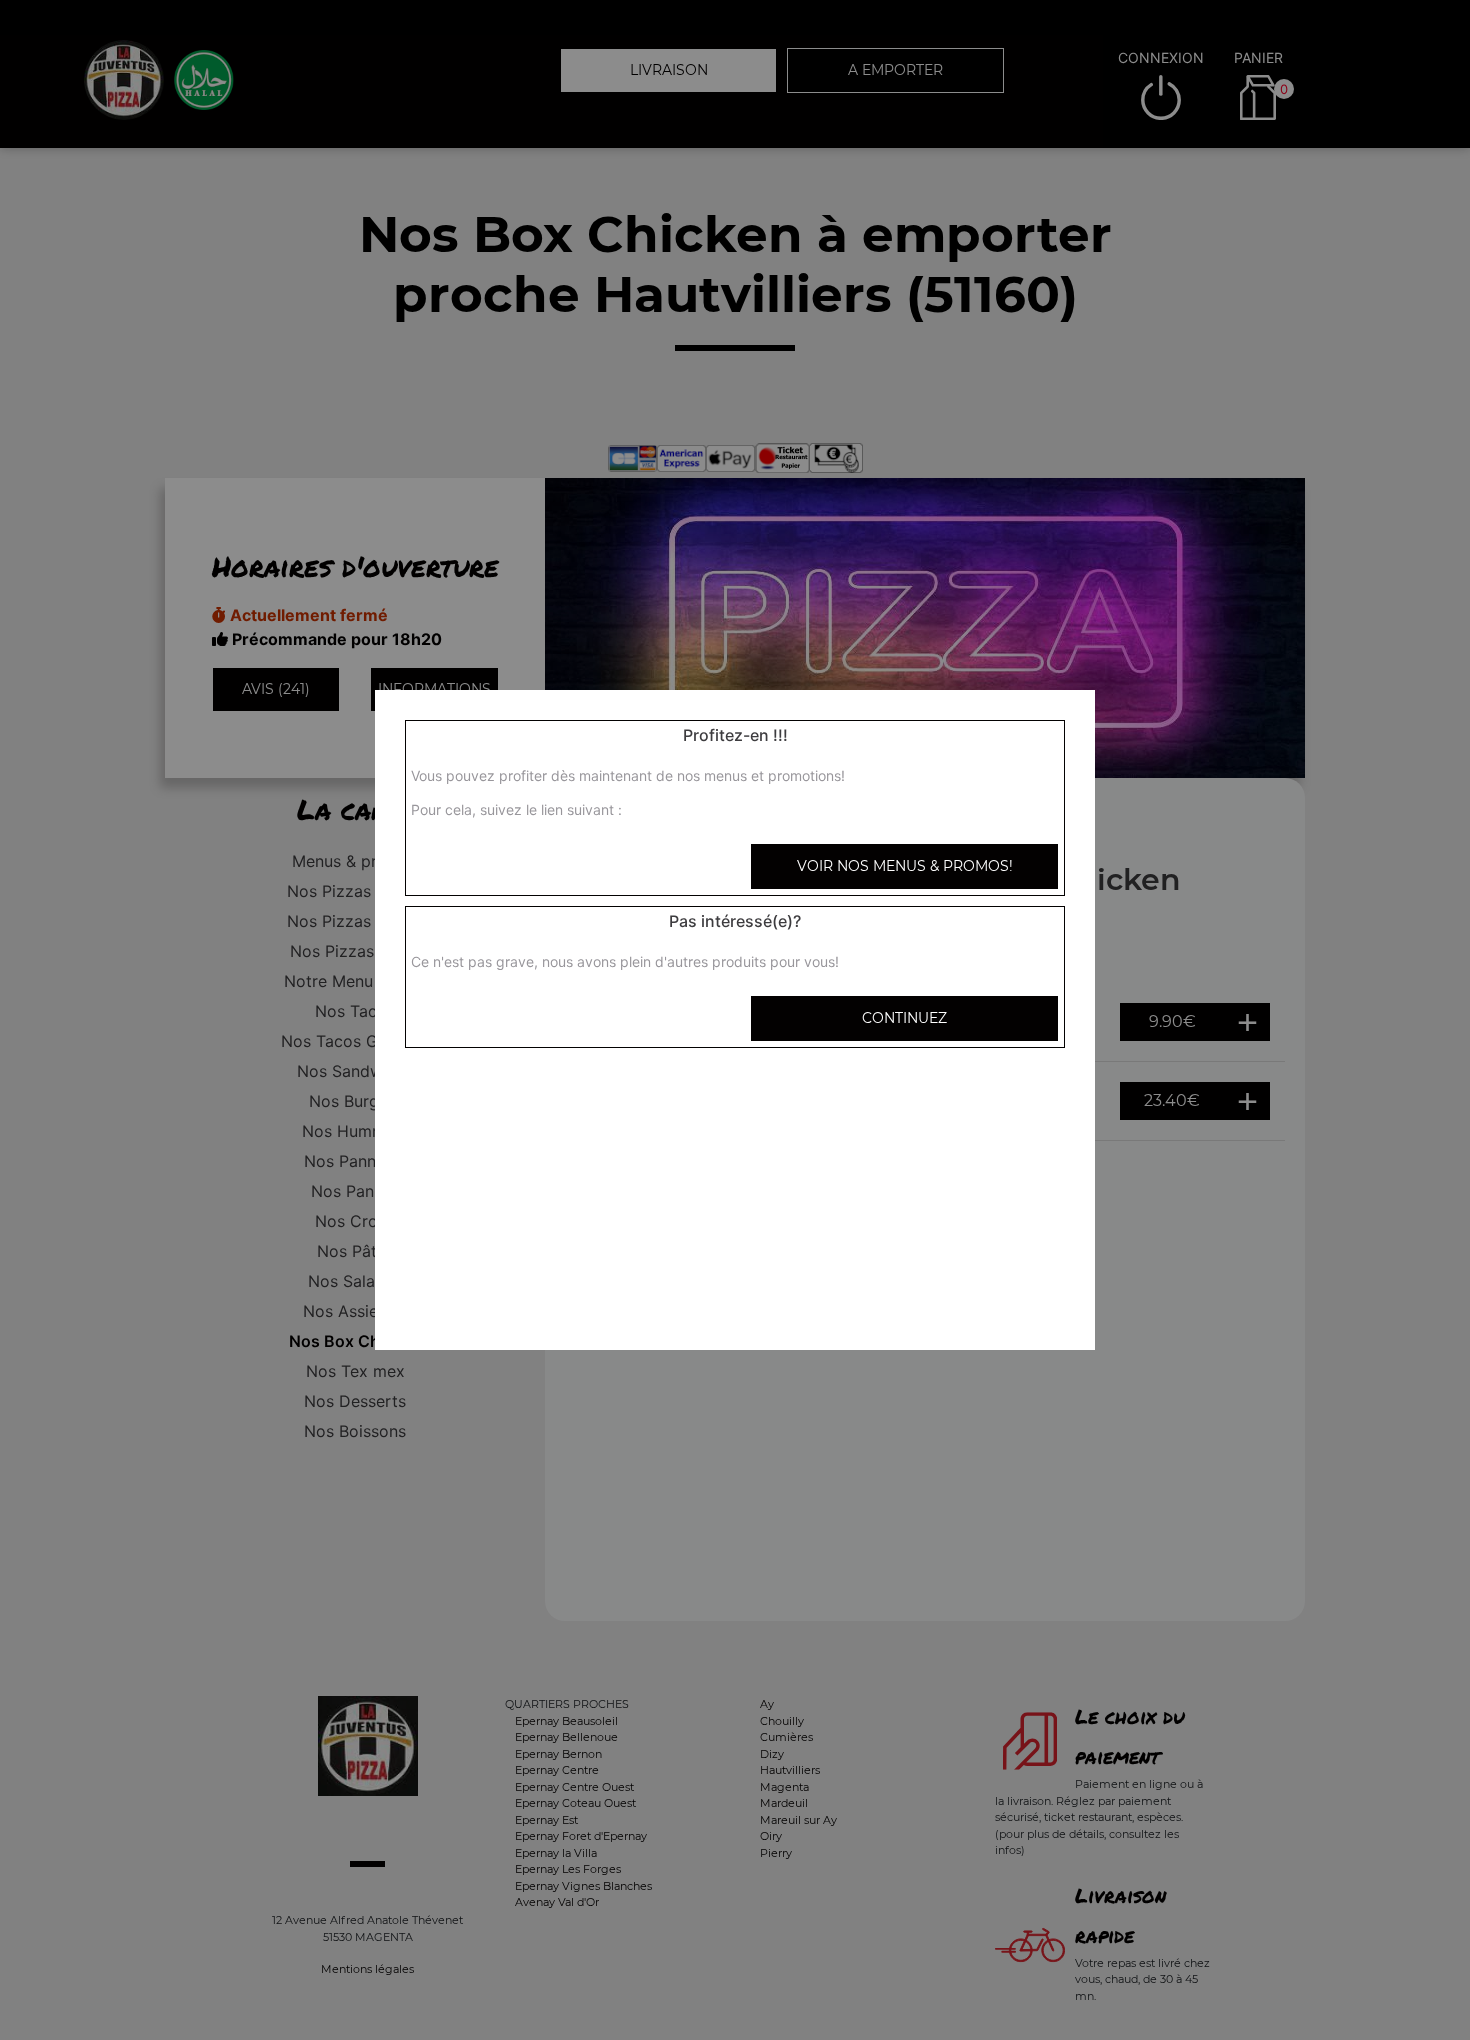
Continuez (904, 1018)
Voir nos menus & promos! (905, 866)
